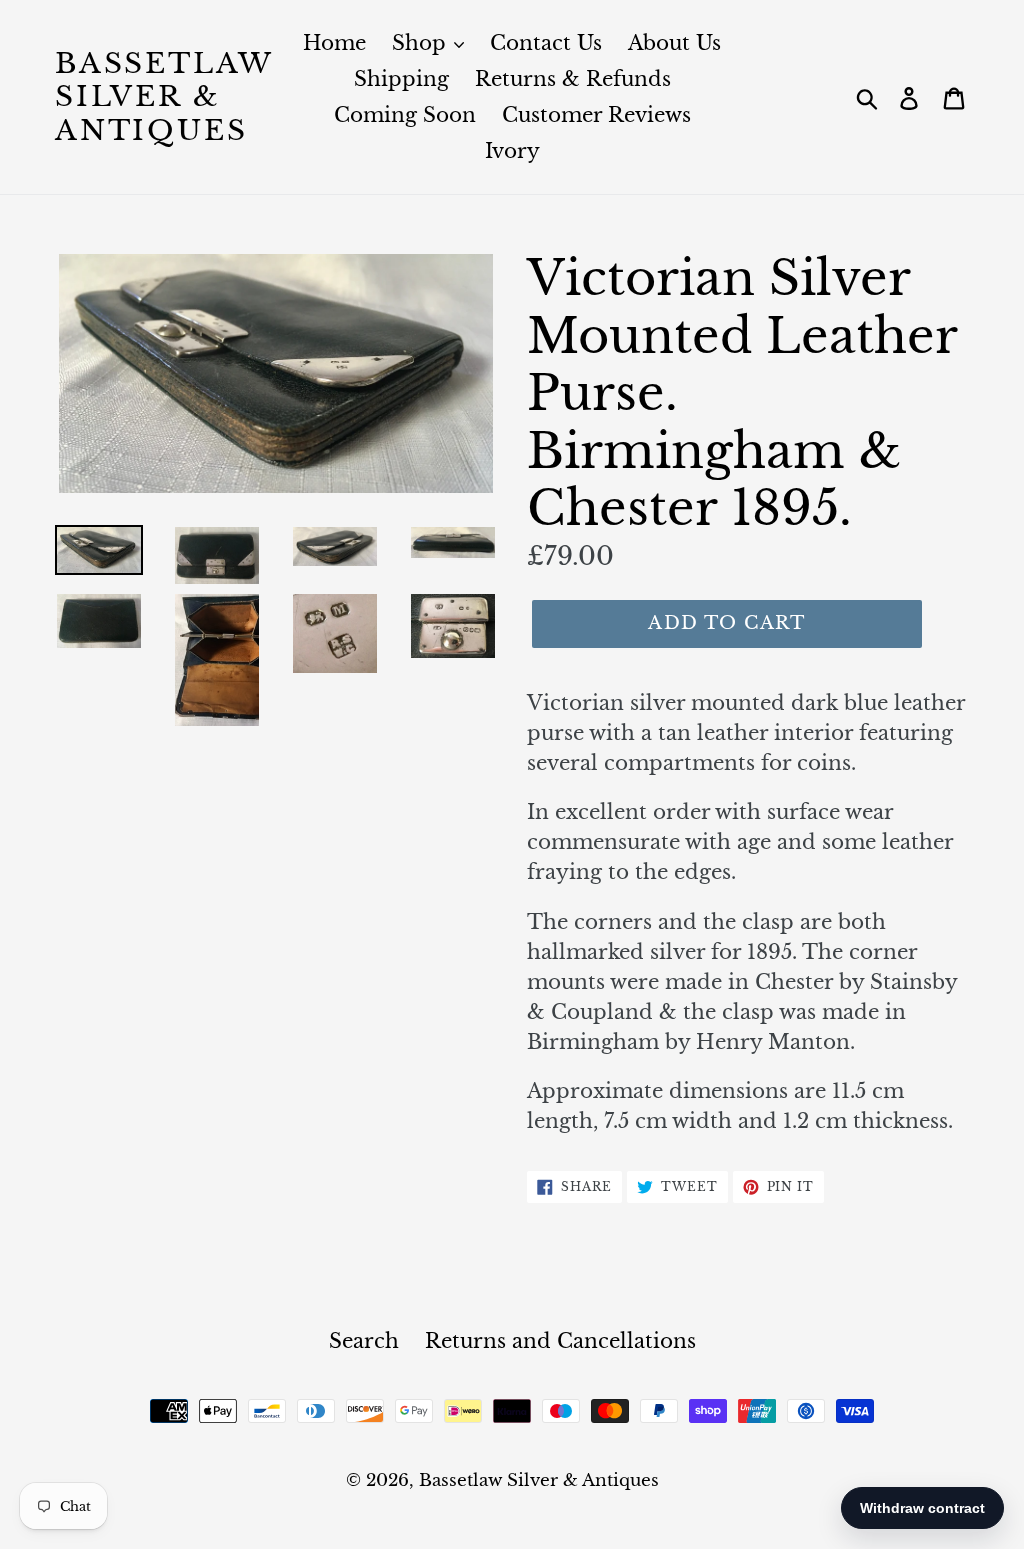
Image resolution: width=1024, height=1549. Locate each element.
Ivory (512, 151)
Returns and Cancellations (560, 1341)
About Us (674, 43)
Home (334, 43)
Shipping (401, 79)
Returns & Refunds (573, 79)
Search (364, 1341)
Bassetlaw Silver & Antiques (164, 97)
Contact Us (546, 43)
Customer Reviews (596, 115)
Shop (422, 43)
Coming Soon (405, 115)
